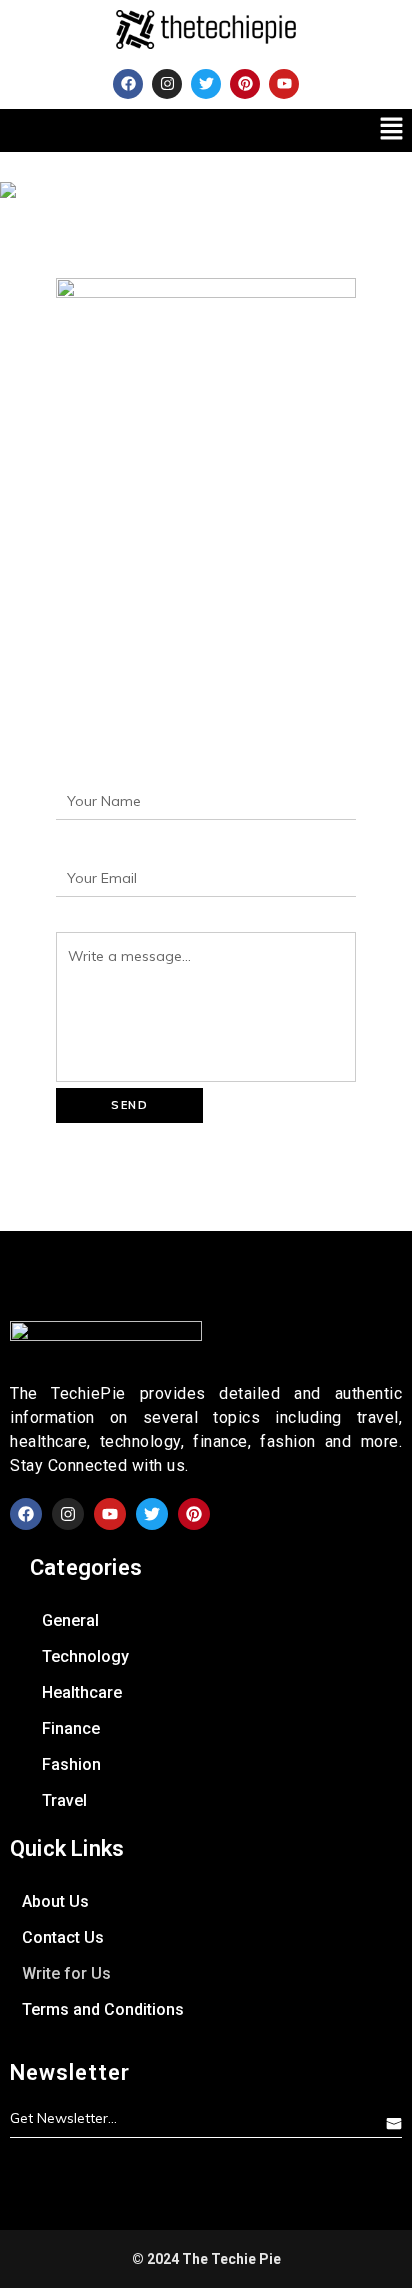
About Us (55, 1901)
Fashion (71, 1764)
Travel (64, 1800)
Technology (85, 1656)
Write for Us (66, 1973)
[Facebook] (128, 84)
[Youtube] (284, 84)
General (70, 1620)
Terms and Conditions (103, 2009)
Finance (71, 1728)
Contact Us (63, 1937)
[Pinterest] (245, 84)
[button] (392, 130)
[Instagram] (167, 84)
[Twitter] (206, 84)
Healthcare (82, 1692)
